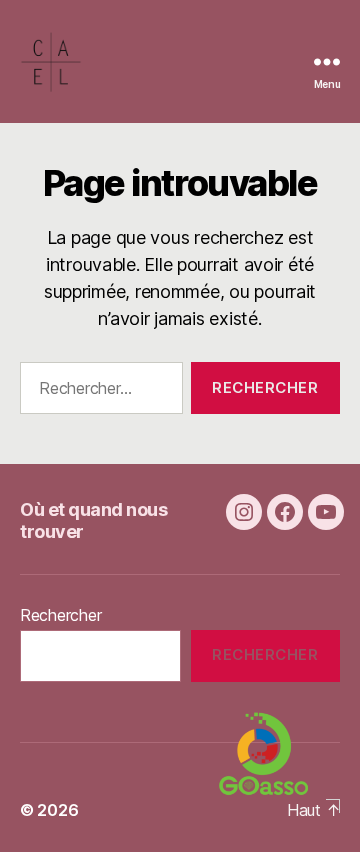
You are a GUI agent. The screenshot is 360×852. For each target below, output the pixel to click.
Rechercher (60, 615)
